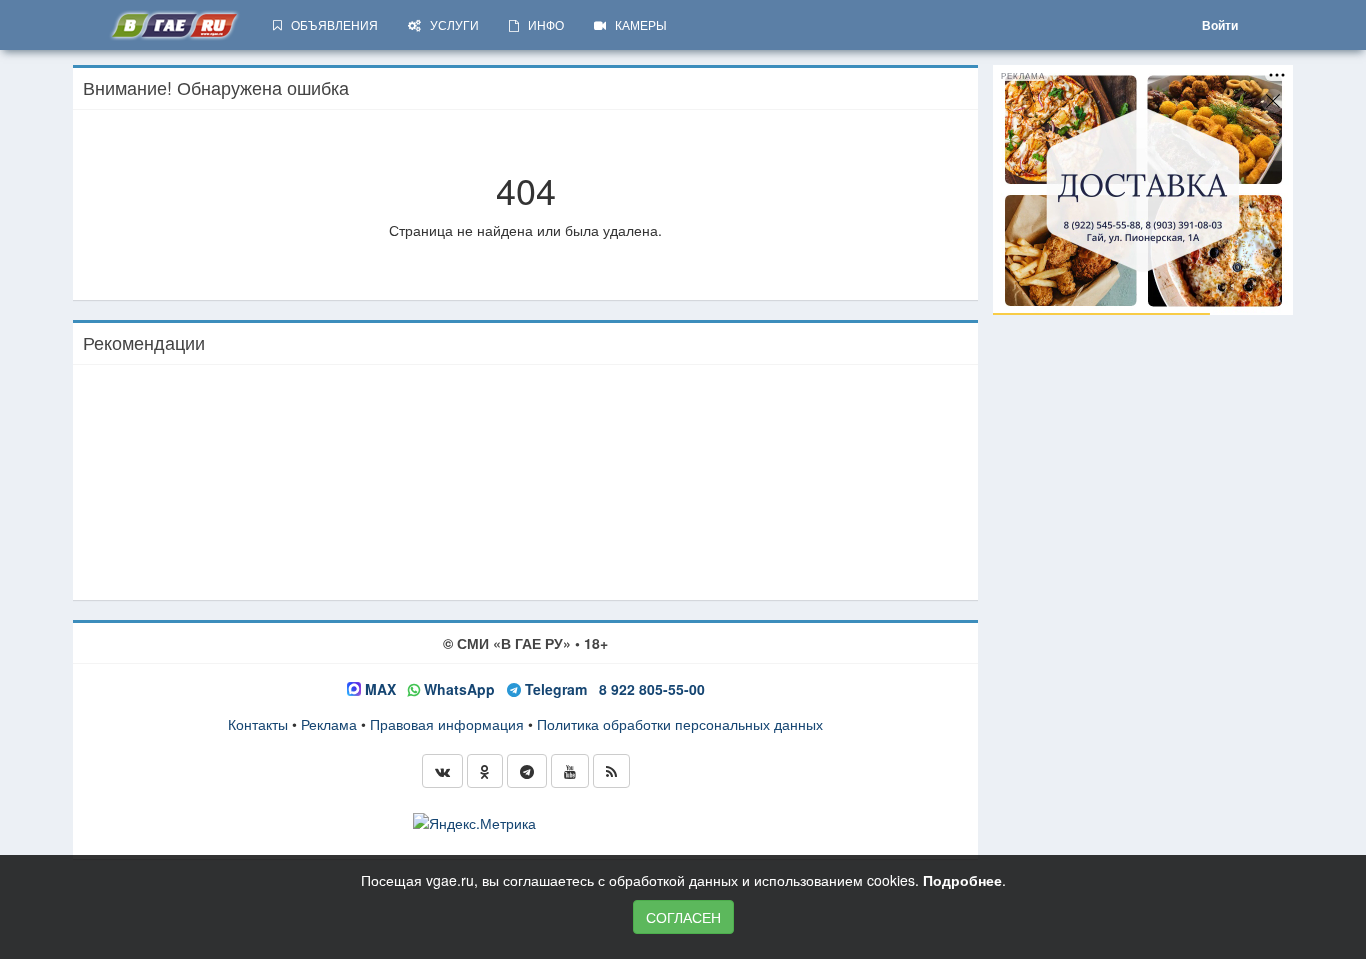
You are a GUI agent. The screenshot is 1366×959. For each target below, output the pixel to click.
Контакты (258, 724)
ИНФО (541, 24)
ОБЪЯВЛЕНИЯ (330, 24)
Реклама (329, 724)
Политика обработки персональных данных (680, 724)
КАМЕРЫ (636, 24)
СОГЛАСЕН (683, 917)
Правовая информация (447, 724)
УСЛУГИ (450, 24)
